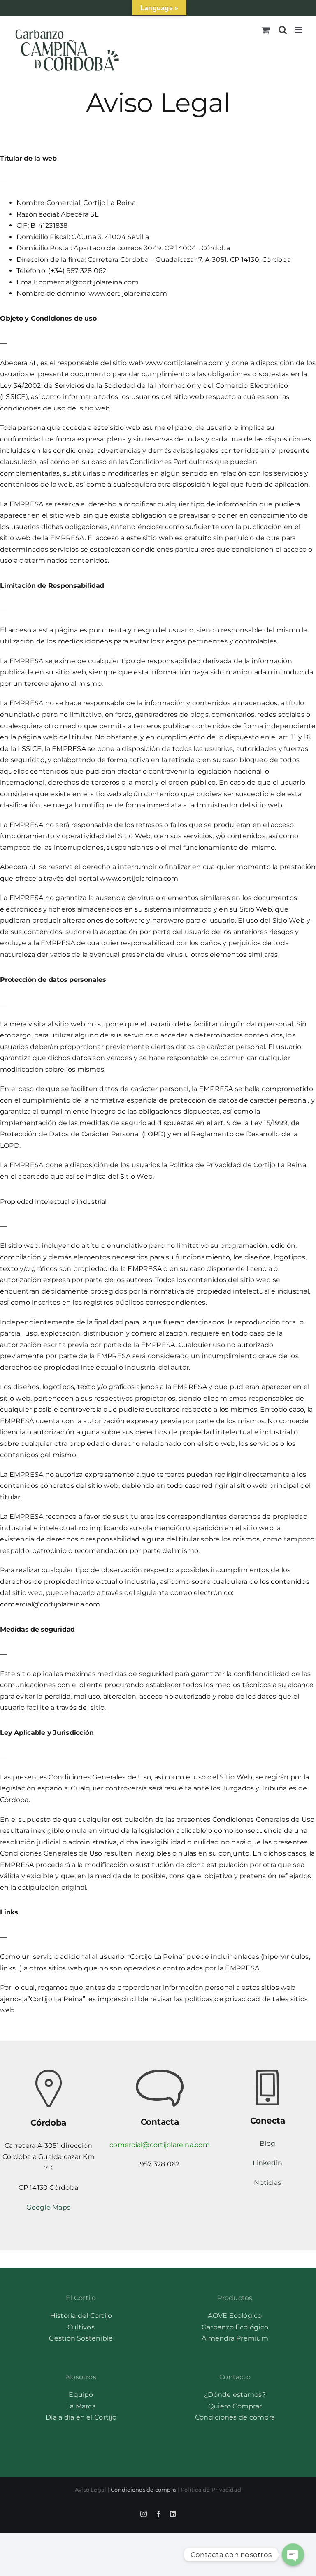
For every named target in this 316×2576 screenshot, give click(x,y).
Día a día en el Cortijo (81, 2417)
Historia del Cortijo (81, 2316)
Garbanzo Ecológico (235, 2327)
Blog (267, 2144)
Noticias (267, 2183)
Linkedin (267, 2163)
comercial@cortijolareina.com (160, 2145)
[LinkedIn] (173, 2514)
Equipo (81, 2395)
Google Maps (48, 2207)
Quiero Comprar (235, 2406)
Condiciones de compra (235, 2417)
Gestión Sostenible (81, 2338)
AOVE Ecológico (235, 2316)
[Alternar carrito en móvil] (266, 30)
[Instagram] (144, 2514)
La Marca (81, 2406)
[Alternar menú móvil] (299, 30)
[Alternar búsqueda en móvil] (283, 30)
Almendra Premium (235, 2338)
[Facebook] (158, 2514)
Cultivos (81, 2327)
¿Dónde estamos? (235, 2395)
